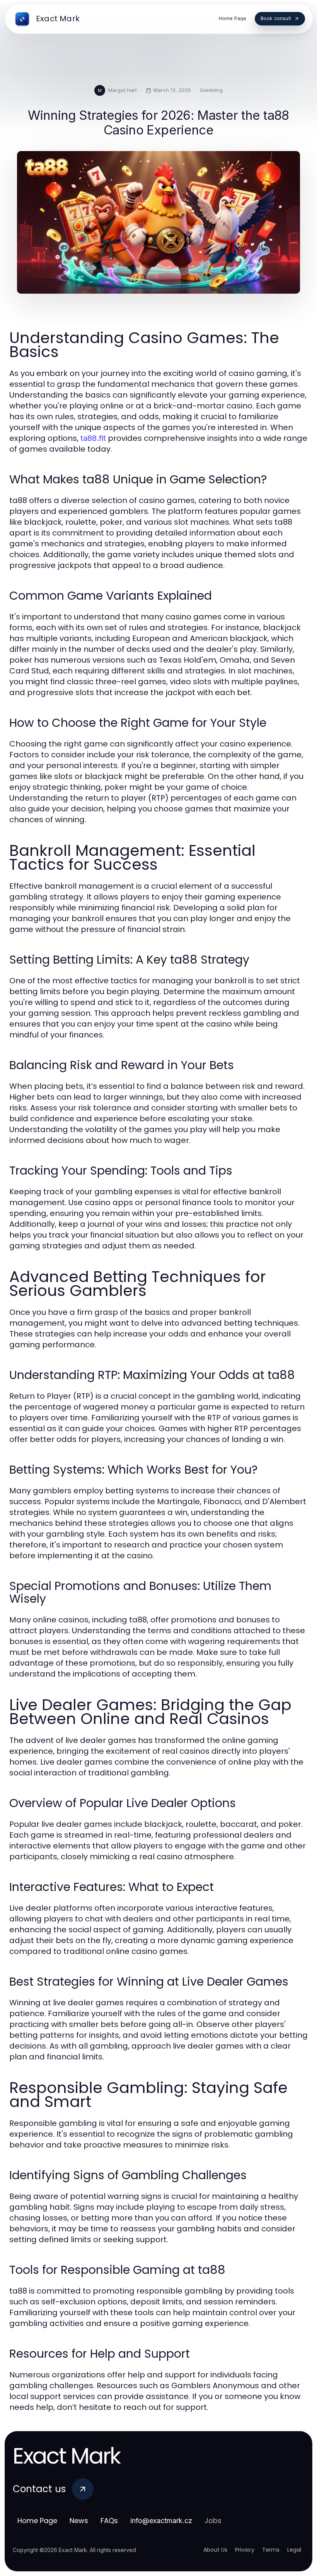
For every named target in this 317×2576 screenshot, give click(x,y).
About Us (215, 2550)
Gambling (211, 90)
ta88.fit (93, 438)
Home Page (37, 2521)
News (79, 2521)
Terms (271, 2550)
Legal (294, 2550)
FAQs (109, 2521)
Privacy (245, 2550)
